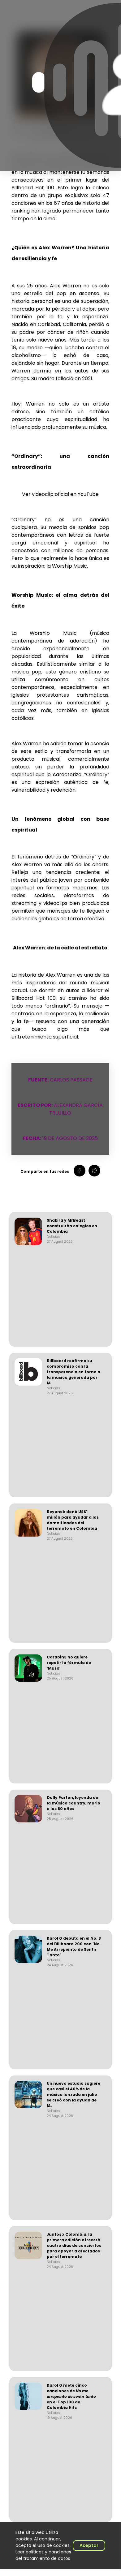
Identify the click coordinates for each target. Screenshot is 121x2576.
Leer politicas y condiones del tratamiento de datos (43, 2555)
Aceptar (89, 2545)
